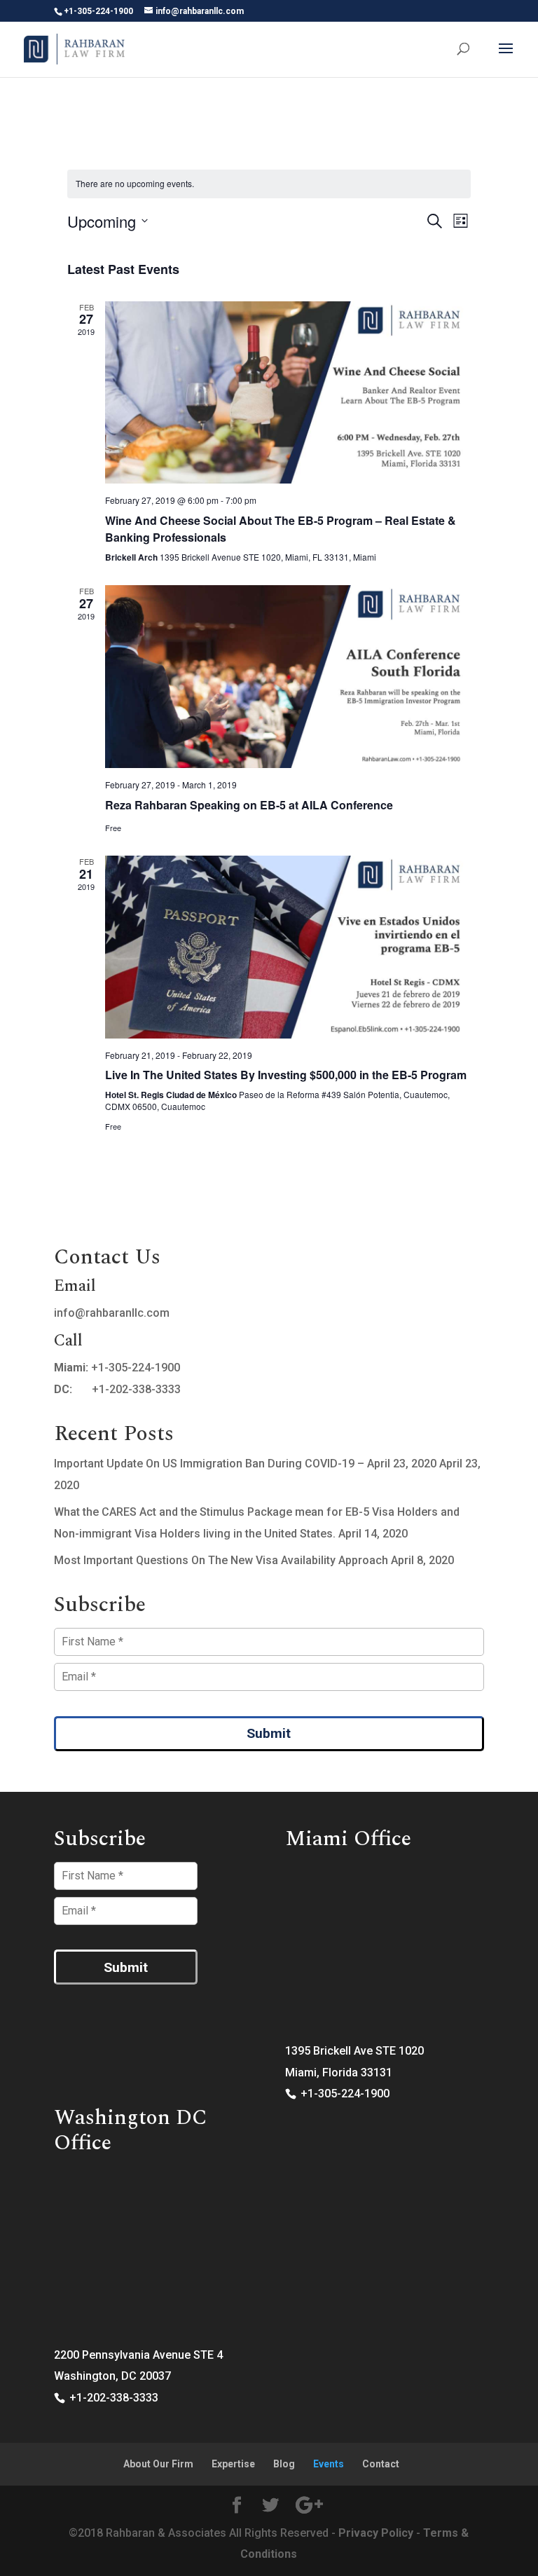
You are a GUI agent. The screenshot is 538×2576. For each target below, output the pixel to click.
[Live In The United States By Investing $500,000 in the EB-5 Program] (288, 947)
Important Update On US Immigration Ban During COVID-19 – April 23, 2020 (245, 1464)
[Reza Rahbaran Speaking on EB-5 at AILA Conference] (288, 677)
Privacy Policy (376, 2533)
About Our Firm (158, 2464)
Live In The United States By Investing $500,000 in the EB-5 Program (286, 1075)
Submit (269, 1733)
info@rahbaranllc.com (112, 1313)
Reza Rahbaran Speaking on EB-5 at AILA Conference (249, 805)
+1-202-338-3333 (136, 1389)
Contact (381, 2464)
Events (329, 2464)
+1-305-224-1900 (136, 1368)
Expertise (233, 2464)
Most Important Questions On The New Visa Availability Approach (221, 1560)
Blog (284, 2464)
